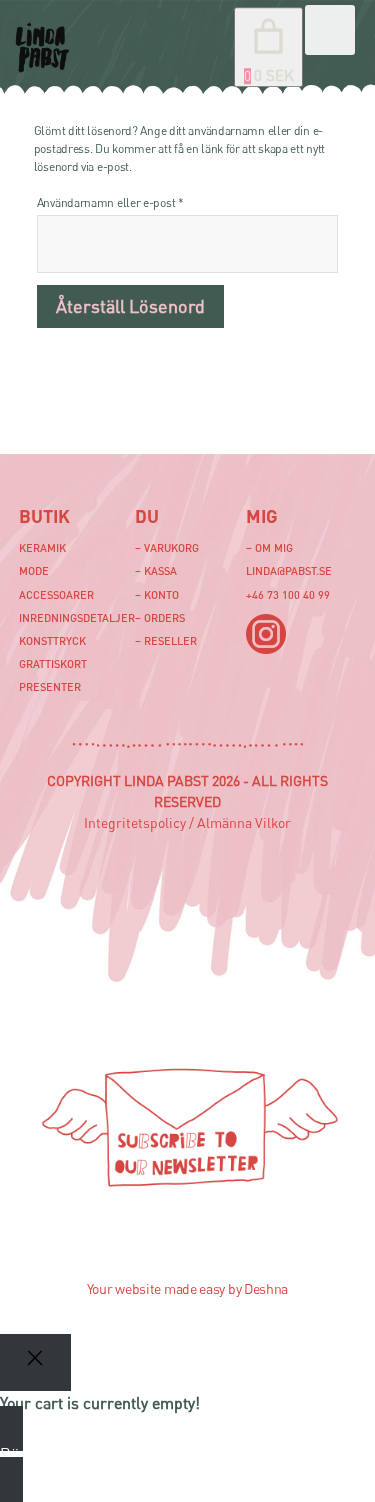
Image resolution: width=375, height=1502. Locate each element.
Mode (34, 570)
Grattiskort (53, 663)
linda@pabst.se (289, 570)
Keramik (42, 547)
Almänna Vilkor (244, 822)
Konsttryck (52, 640)
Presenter (50, 686)
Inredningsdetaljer (77, 617)
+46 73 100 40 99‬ (288, 594)
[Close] (35, 1362)
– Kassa (156, 570)
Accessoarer (56, 594)
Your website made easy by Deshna (187, 1288)
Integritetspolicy (135, 822)
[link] (268, 47)
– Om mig (269, 547)
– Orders (160, 617)
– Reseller (166, 640)
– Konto (157, 594)
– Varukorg (167, 547)
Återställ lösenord (130, 306)
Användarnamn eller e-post (142, 202)
